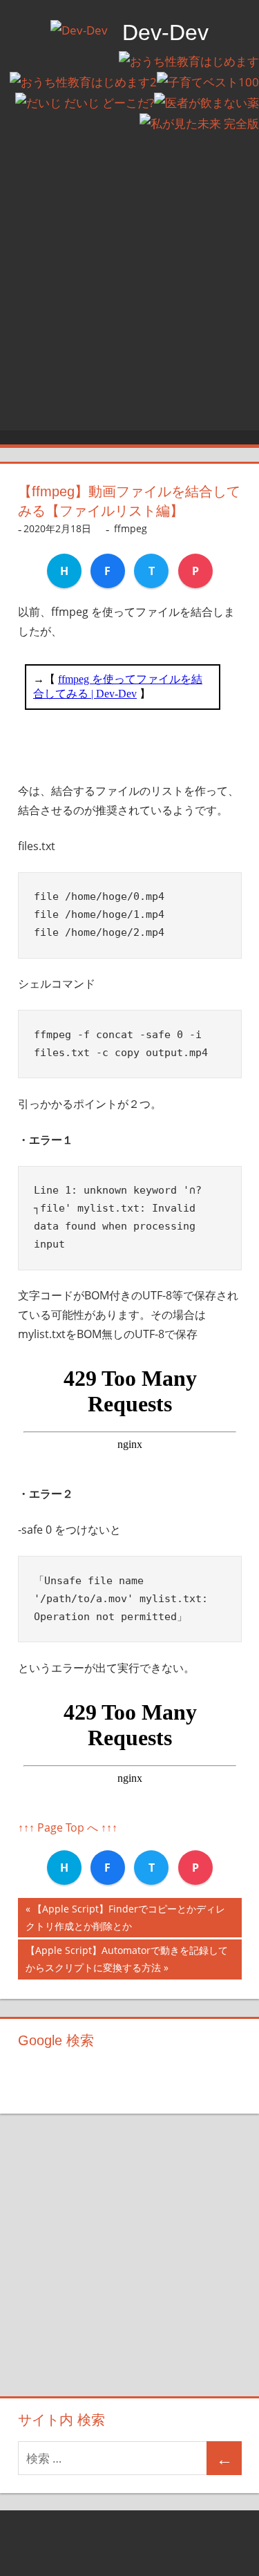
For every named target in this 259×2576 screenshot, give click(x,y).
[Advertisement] (129, 295)
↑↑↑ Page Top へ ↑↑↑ (68, 1827)
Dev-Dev (165, 32)
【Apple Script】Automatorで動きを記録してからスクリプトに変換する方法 (127, 1961)
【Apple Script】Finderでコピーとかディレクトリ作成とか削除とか (125, 1920)
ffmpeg (131, 528)
